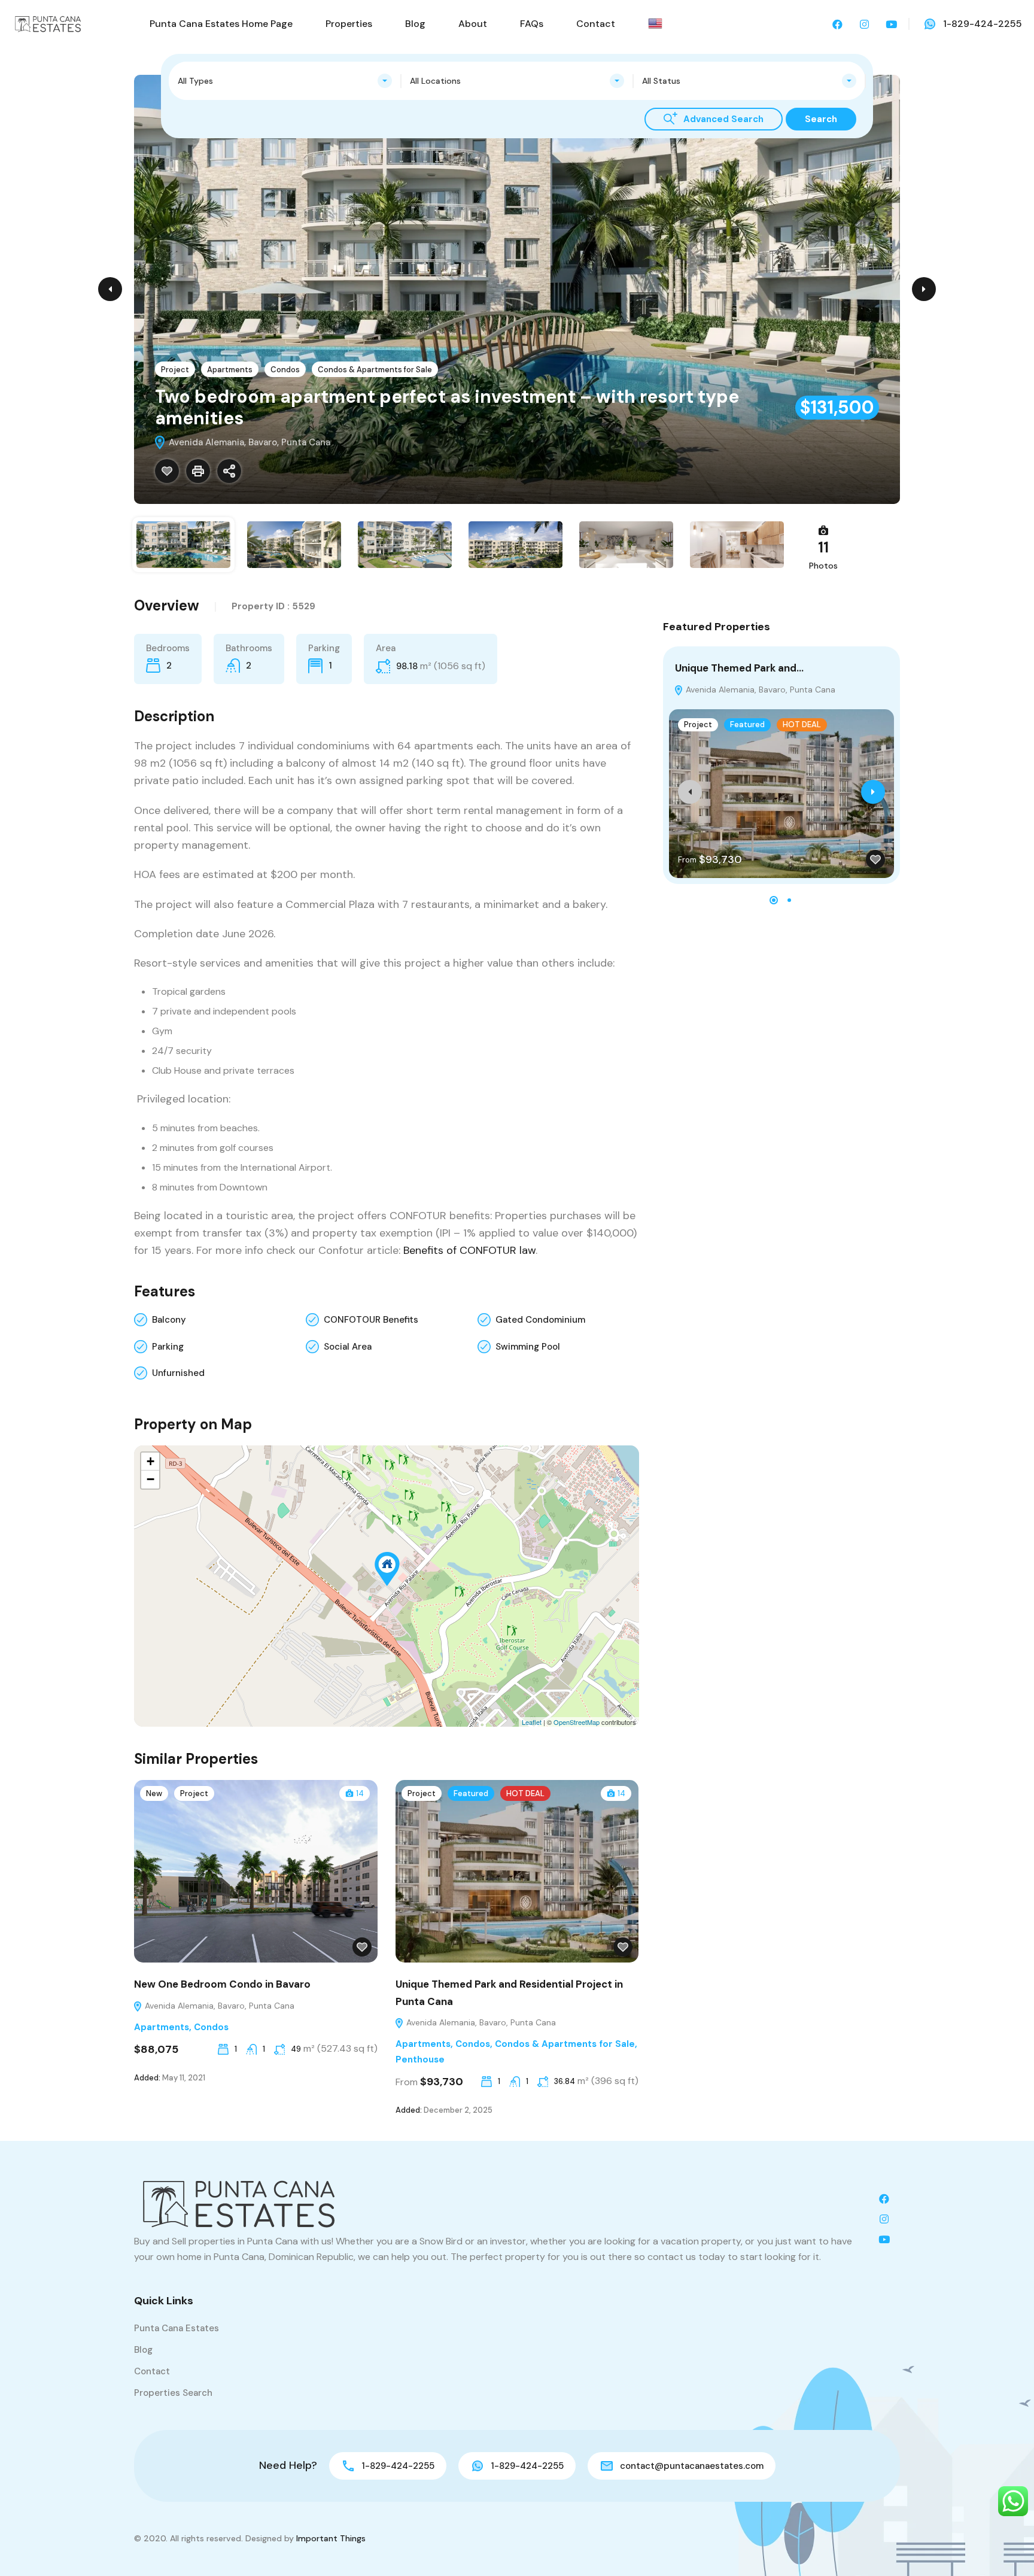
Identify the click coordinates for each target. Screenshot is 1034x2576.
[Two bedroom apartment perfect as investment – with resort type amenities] (387, 1569)
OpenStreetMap (577, 1722)
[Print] (198, 471)
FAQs (532, 24)
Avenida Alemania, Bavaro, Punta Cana (759, 689)
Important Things (331, 2538)
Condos (285, 370)
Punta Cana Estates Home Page (221, 24)
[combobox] (285, 81)
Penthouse (420, 2059)
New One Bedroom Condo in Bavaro (222, 1984)
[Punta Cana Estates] (48, 23)
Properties (349, 24)
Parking (168, 1347)
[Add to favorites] (167, 471)
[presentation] (690, 792)
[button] (774, 900)
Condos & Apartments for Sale (375, 370)
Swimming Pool (528, 1347)
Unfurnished (178, 1373)
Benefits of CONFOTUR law (469, 1250)
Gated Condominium (540, 1320)
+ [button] (150, 1461)
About (473, 24)
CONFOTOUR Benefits (371, 1320)
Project (175, 370)
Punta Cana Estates (177, 2328)
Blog (415, 24)
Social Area (348, 1347)
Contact (596, 24)
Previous (110, 289)
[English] (655, 23)
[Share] (229, 471)
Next (924, 289)
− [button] (150, 1479)
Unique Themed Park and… (739, 668)
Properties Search (173, 2393)
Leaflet (532, 1722)
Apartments (230, 370)
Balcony (169, 1320)
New (154, 1793)
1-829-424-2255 (983, 24)
